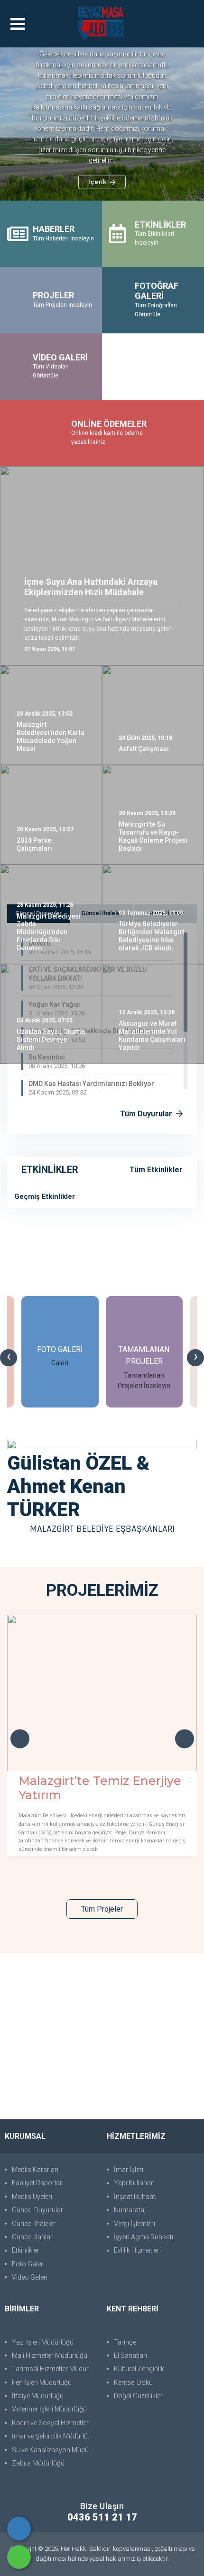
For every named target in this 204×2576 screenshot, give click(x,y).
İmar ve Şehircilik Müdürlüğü (54, 2436)
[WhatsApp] (19, 2557)
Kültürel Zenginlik (139, 2369)
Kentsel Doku (133, 2383)
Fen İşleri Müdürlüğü (42, 2383)
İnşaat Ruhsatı (135, 2197)
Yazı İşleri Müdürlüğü (43, 2342)
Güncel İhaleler (34, 2224)
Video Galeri (30, 2277)
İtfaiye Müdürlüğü (38, 2396)
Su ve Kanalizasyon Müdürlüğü (55, 2450)
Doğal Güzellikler (138, 2396)
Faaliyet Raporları (38, 2183)
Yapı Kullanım (134, 2183)
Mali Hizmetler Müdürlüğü (50, 2355)
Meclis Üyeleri (32, 2197)
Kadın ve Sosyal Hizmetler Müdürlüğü (55, 2423)
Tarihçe (125, 2342)
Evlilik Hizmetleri (137, 2250)
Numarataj (130, 2210)
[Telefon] (19, 2529)
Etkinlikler (26, 2250)
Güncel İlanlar (32, 2237)
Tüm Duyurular (147, 1114)
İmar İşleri (129, 2170)
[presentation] (9, 1358)
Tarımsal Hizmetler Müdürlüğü (55, 2369)
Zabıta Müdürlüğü (38, 2463)
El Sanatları (130, 2355)
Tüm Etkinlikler (156, 1170)
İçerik (97, 182)
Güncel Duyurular (37, 2210)
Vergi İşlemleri (134, 2224)
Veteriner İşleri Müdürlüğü (49, 2409)
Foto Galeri (28, 2264)
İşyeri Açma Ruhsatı (144, 2237)
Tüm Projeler (102, 1909)
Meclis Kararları (35, 2170)
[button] (24, 124)
